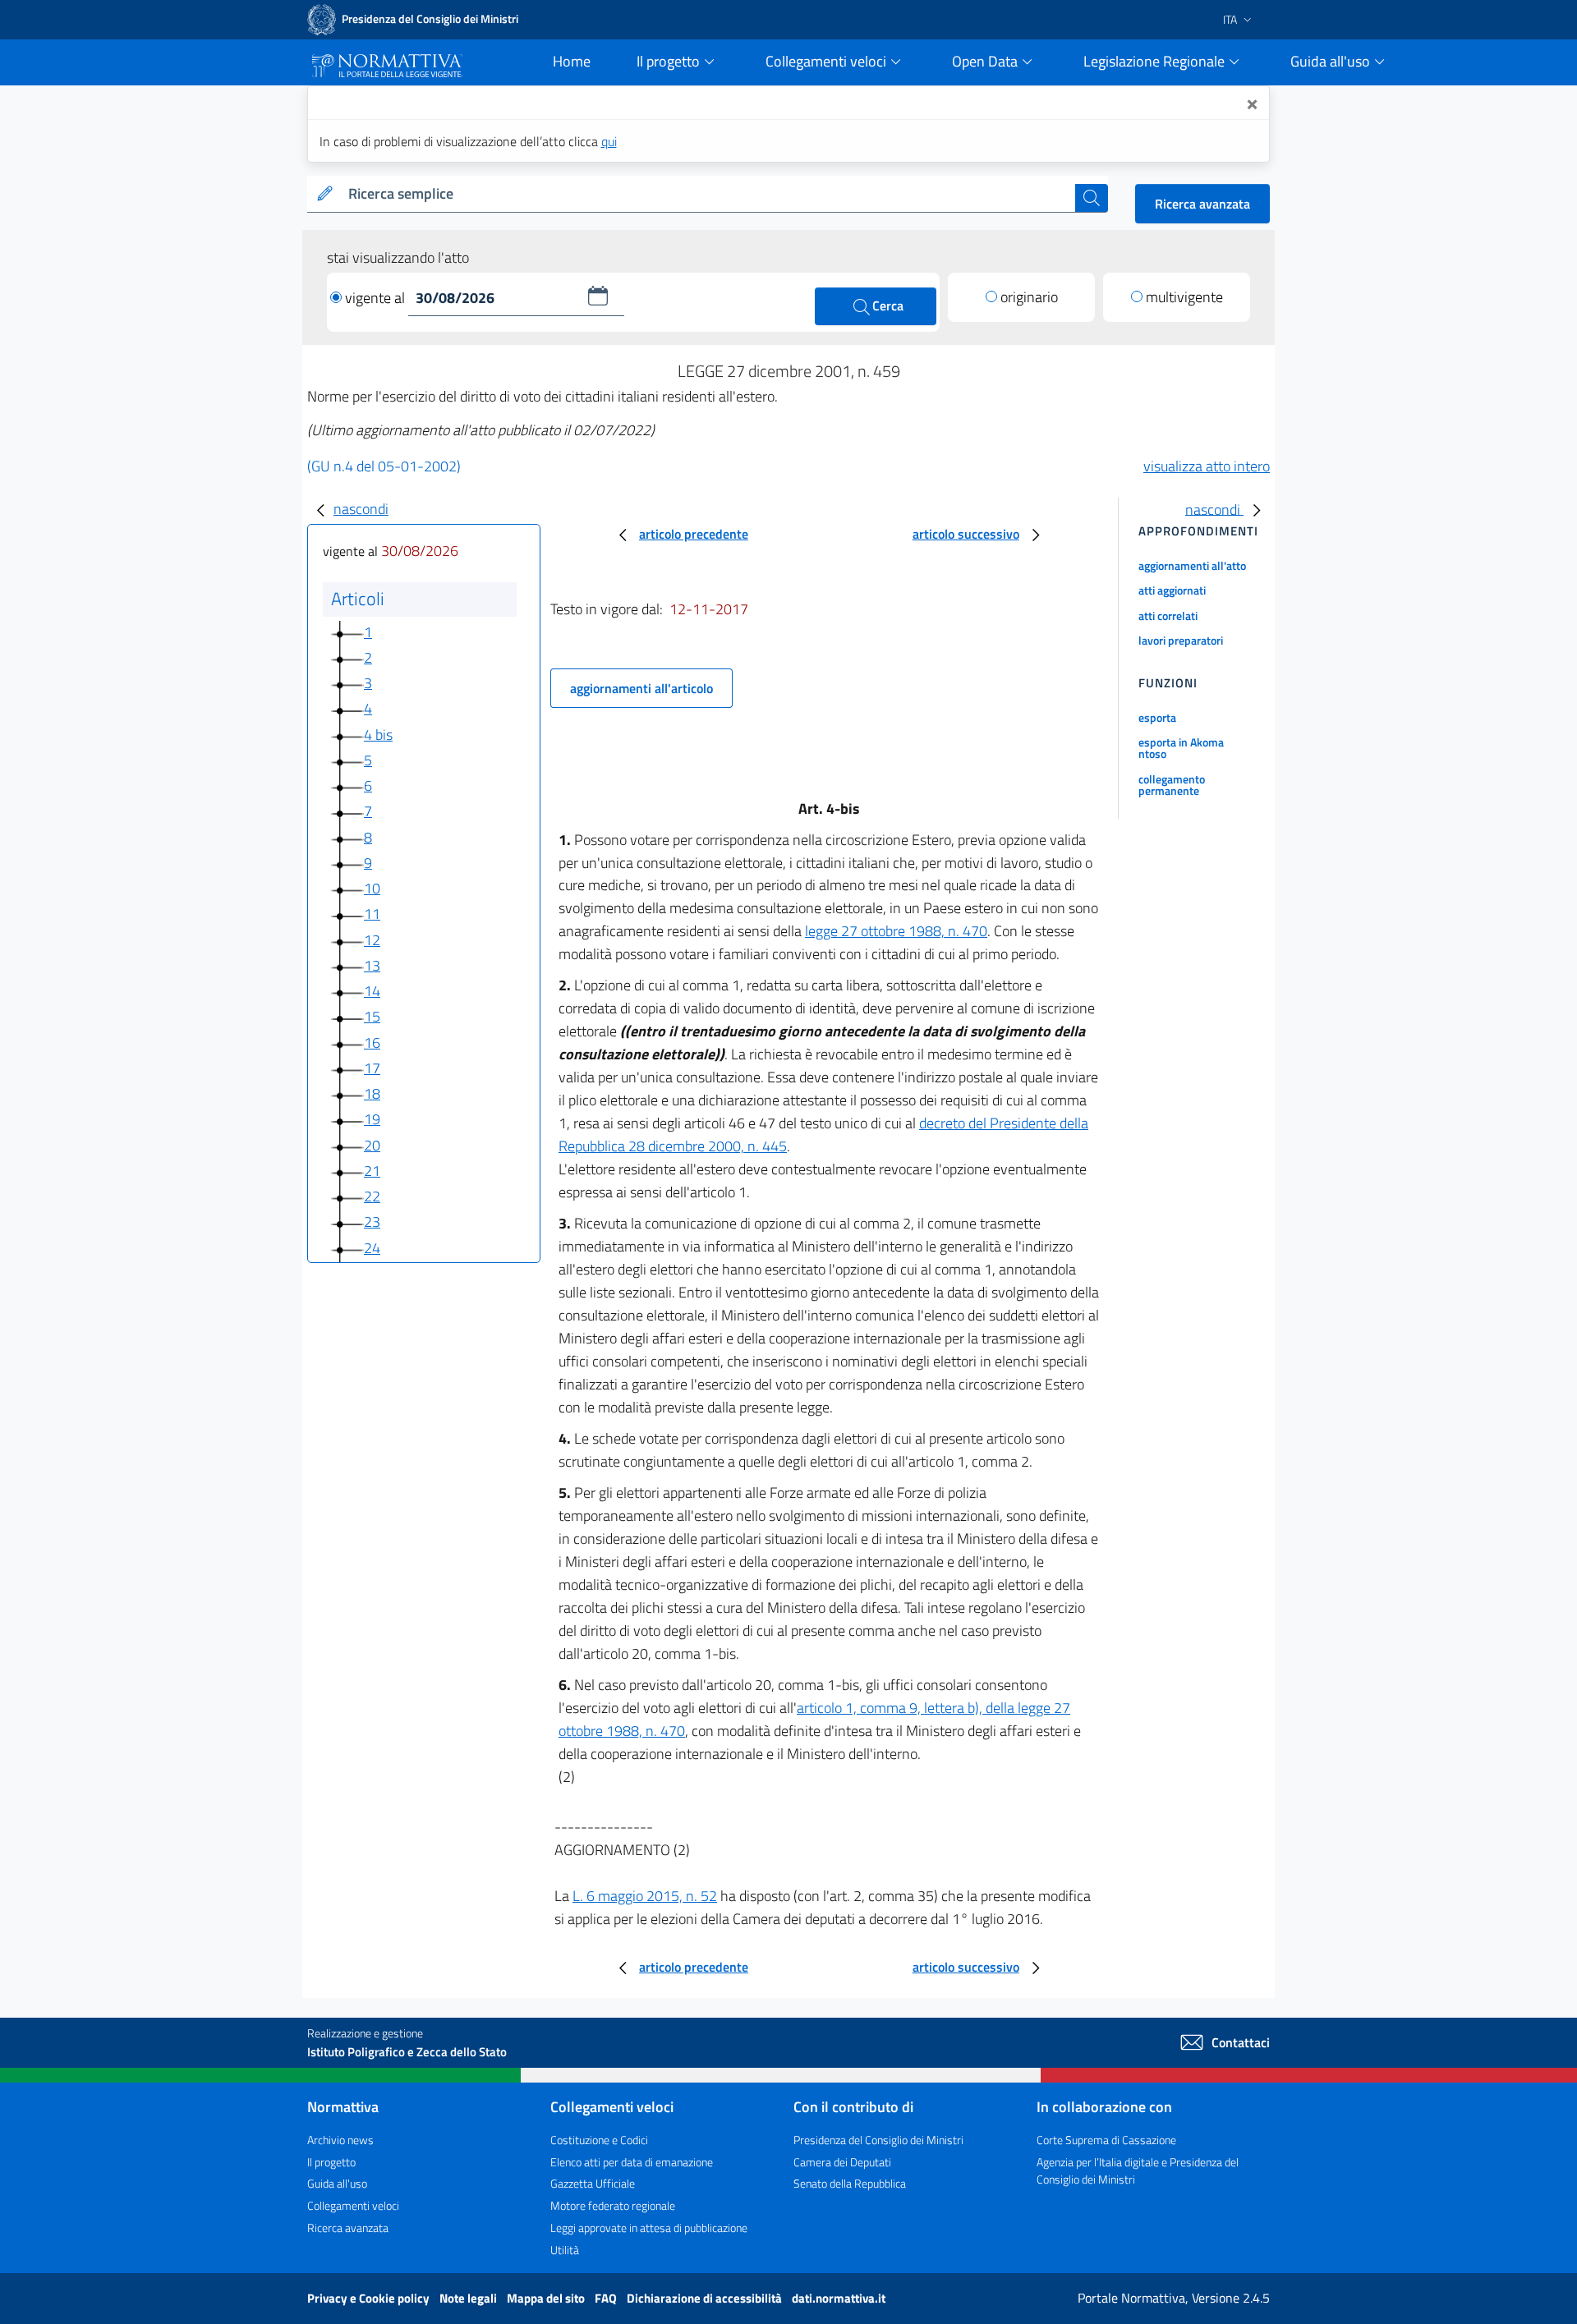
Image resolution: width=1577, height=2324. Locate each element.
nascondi (361, 509)
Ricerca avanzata (1202, 204)
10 (372, 888)
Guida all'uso (337, 2183)
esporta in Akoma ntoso (1181, 748)
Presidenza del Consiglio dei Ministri (878, 2140)
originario (1029, 297)
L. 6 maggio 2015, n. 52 (645, 1896)
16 (372, 1043)
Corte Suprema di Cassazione (1106, 2140)
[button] (598, 296)
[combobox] (708, 194)
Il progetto (331, 2162)
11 (372, 914)
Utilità (565, 2250)
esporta (1157, 717)
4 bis (378, 735)
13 (372, 965)
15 (372, 1016)
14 (372, 991)
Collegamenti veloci (353, 2205)
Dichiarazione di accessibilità (706, 2298)
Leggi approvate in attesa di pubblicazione (649, 2228)
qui (609, 141)
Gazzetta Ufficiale (593, 2183)
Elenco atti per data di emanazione (632, 2162)
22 (372, 1196)
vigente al (377, 298)
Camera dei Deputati (842, 2162)
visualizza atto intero (1207, 466)
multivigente (1184, 297)
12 (372, 940)
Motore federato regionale (613, 2205)
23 (372, 1222)
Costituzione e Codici (599, 2140)
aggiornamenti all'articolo (641, 688)
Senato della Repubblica (850, 2183)
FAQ (607, 2298)
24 (372, 1248)
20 (372, 1145)
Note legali (469, 2298)
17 (372, 1068)
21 (372, 1171)
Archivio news (340, 2140)
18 (372, 1093)
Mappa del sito (547, 2298)
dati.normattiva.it (839, 2298)
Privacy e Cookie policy (370, 2298)
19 (372, 1119)
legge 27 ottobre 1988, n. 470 (896, 931)
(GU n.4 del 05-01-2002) (384, 466)
